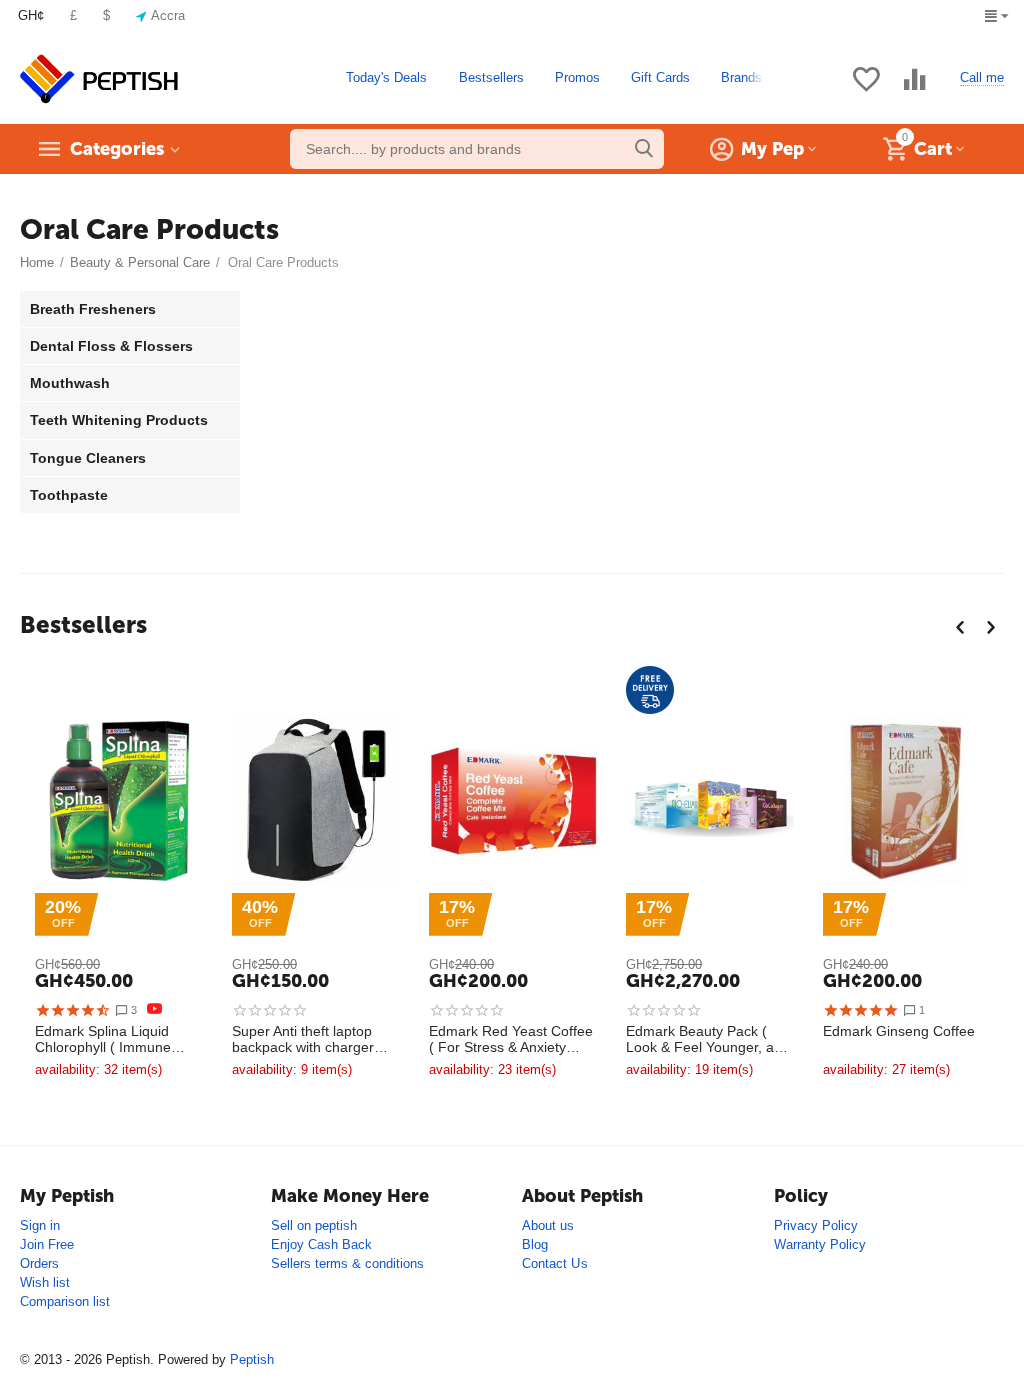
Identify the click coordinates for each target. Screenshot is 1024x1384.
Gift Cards (660, 77)
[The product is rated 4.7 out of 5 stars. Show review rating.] (72, 1010)
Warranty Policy (820, 1244)
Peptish (252, 1359)
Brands (741, 77)
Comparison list (65, 1301)
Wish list (45, 1282)
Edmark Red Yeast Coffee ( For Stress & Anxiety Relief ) (511, 1040)
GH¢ (31, 15)
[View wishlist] (866, 90)
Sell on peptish (314, 1225)
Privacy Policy (816, 1225)
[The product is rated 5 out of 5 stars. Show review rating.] (860, 1010)
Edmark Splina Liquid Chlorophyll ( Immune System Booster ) (103, 1040)
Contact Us (554, 1263)
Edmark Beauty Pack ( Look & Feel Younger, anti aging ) (707, 1040)
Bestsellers (491, 77)
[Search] (644, 149)
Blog (535, 1244)
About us (548, 1225)
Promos (577, 77)
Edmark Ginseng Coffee (899, 1031)
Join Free (47, 1244)
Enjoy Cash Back (321, 1244)
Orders (39, 1263)
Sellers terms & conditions (347, 1263)
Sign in (40, 1225)
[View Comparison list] (915, 90)
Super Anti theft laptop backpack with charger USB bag (303, 1040)
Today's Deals (386, 77)
